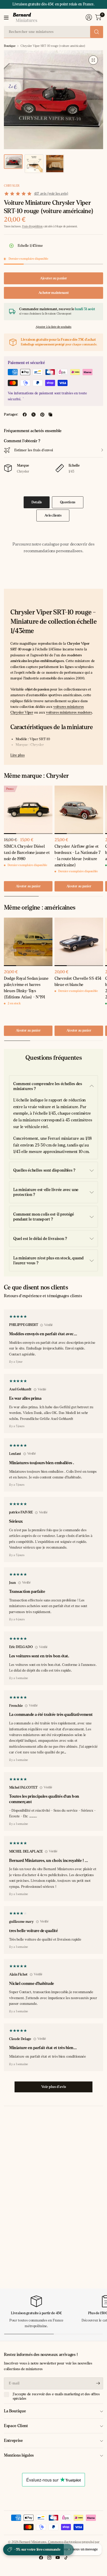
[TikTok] (66, 2558)
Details (37, 502)
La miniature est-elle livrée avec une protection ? (46, 1192)
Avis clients (53, 515)
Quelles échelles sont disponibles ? (44, 1170)
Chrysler (12, 186)
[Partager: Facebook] (25, 415)
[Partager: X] (34, 415)
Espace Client (16, 2426)
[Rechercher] (97, 32)
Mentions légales (19, 2455)
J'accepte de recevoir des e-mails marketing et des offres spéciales (56, 2396)
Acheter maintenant (53, 293)
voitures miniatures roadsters (69, 712)
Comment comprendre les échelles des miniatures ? (48, 1086)
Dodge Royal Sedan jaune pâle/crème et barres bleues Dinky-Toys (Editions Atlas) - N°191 (26, 988)
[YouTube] (58, 2558)
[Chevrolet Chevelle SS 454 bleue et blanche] (79, 942)
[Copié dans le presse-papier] (50, 415)
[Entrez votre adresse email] (98, 2383)
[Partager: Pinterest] (42, 415)
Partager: (11, 415)
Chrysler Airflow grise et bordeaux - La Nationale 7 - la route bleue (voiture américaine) (78, 856)
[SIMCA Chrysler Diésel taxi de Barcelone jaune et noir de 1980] (28, 810)
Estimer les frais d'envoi (34, 450)
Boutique (10, 46)
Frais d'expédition (32, 226)
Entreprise (13, 2440)
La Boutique (15, 2411)
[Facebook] (41, 2558)
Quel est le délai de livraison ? (40, 1239)
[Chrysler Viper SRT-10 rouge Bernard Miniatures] (93, 60)
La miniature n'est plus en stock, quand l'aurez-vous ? (48, 1260)
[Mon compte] (89, 17)
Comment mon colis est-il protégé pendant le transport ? (44, 1217)
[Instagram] (49, 2558)
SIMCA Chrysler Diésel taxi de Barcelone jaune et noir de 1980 (27, 852)
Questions (68, 502)
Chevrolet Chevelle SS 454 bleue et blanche (78, 981)
